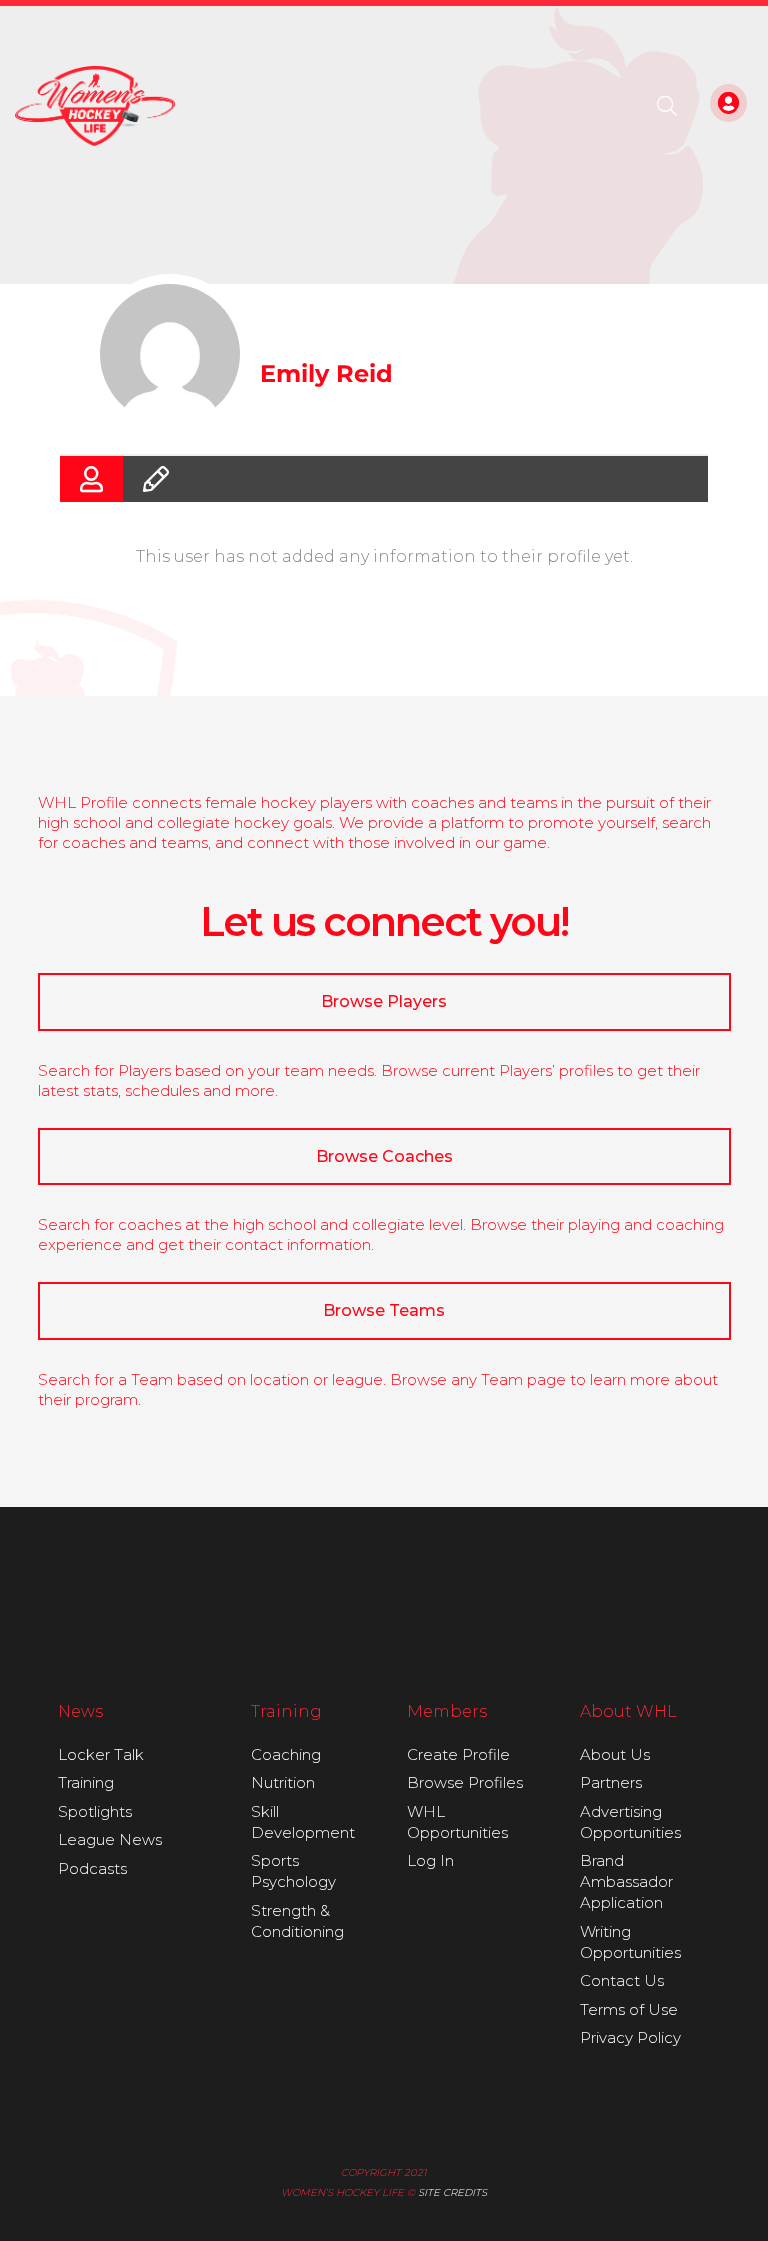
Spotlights (95, 1811)
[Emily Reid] (170, 354)
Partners (611, 1782)
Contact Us (622, 1980)
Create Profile (458, 1754)
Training (86, 1782)
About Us (615, 1754)
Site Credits (452, 2192)
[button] (667, 106)
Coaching (286, 1754)
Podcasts (92, 1868)
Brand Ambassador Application (626, 1881)
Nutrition (283, 1782)
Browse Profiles (465, 1782)
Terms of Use (629, 2009)
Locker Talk (101, 1754)
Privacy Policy (630, 2037)
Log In (430, 1860)
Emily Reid (326, 373)
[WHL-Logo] (95, 106)
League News (110, 1839)
